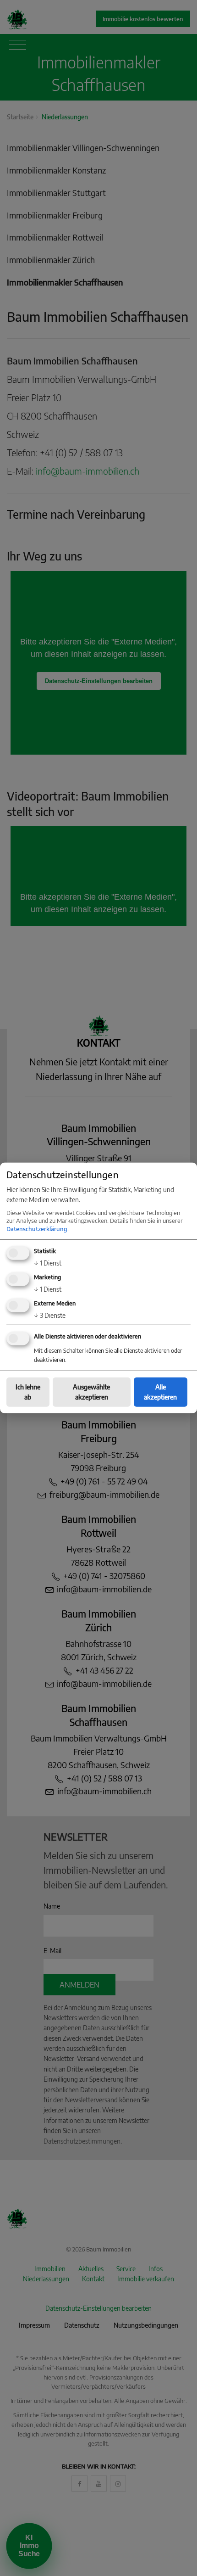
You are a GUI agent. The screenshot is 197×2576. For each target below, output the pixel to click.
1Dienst (48, 1263)
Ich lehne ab (28, 1392)
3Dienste (50, 1315)
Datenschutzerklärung (37, 1228)
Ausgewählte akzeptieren (91, 1392)
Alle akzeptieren (160, 1392)
